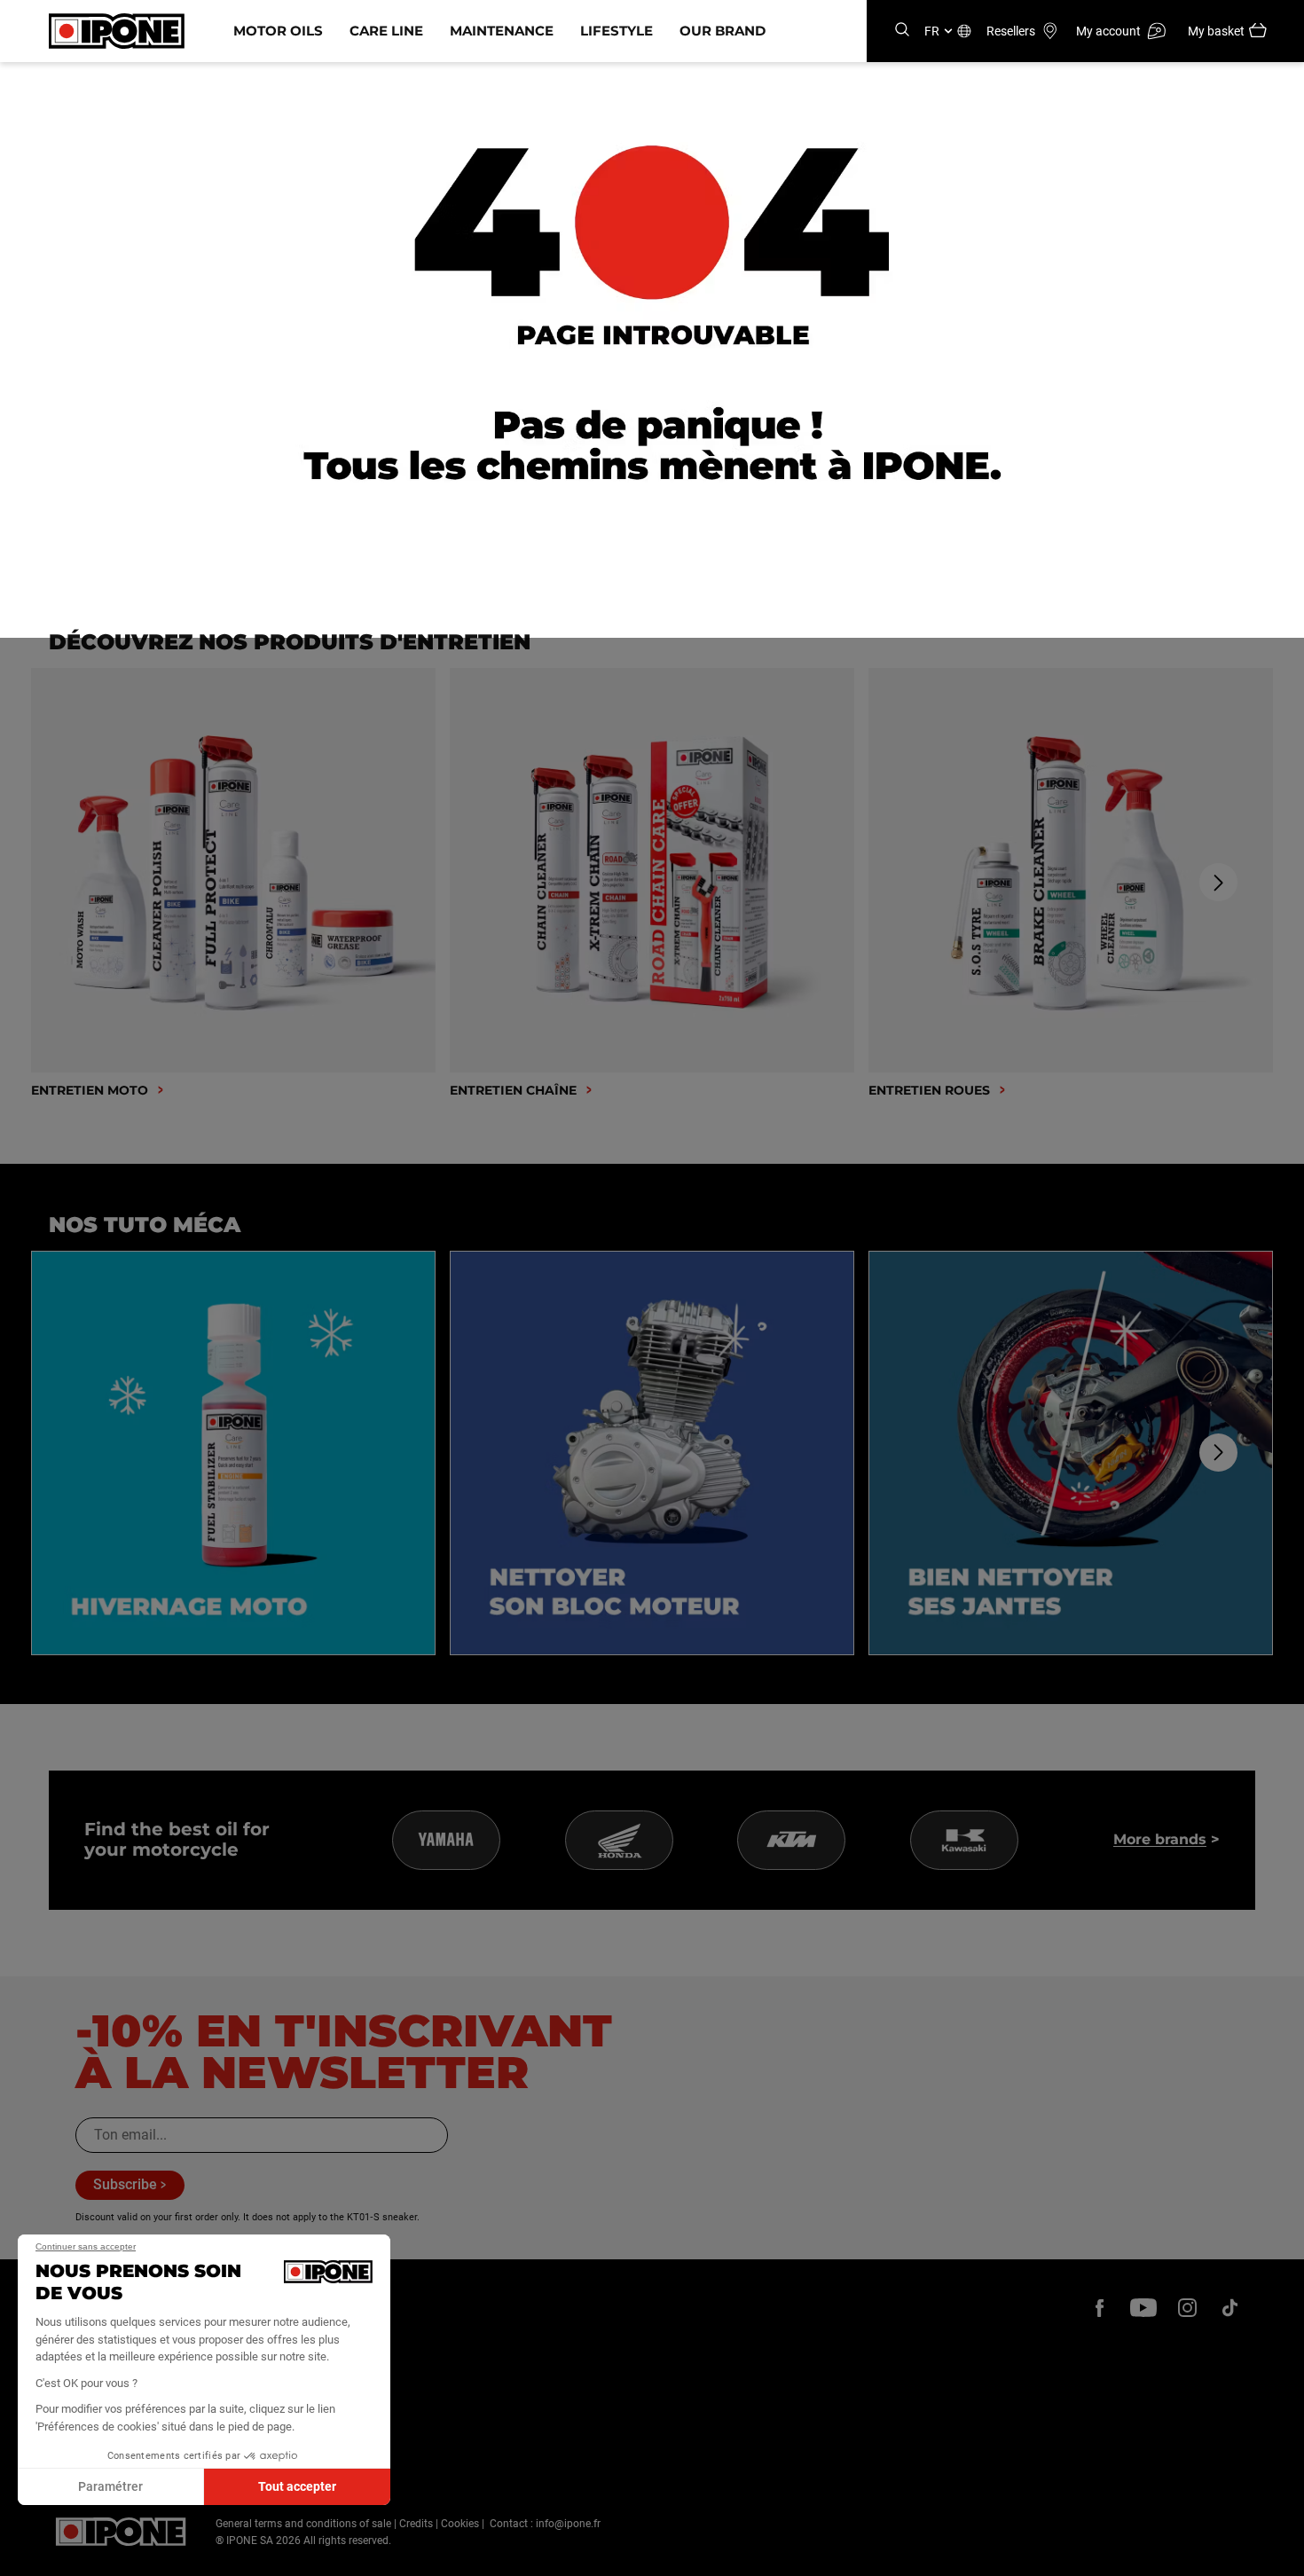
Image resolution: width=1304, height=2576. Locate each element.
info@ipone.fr (568, 2524)
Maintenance (502, 31)
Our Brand (723, 31)
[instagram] (1187, 2307)
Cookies (460, 2524)
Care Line (386, 31)
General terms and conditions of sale (303, 2524)
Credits (416, 2524)
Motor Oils (278, 31)
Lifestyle (617, 31)
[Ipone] (121, 2532)
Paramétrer (110, 2486)
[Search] (902, 31)
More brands (1160, 1839)
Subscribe (125, 2184)
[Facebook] (1100, 2307)
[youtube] (1143, 2307)
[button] (27, 2556)
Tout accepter (297, 2486)
